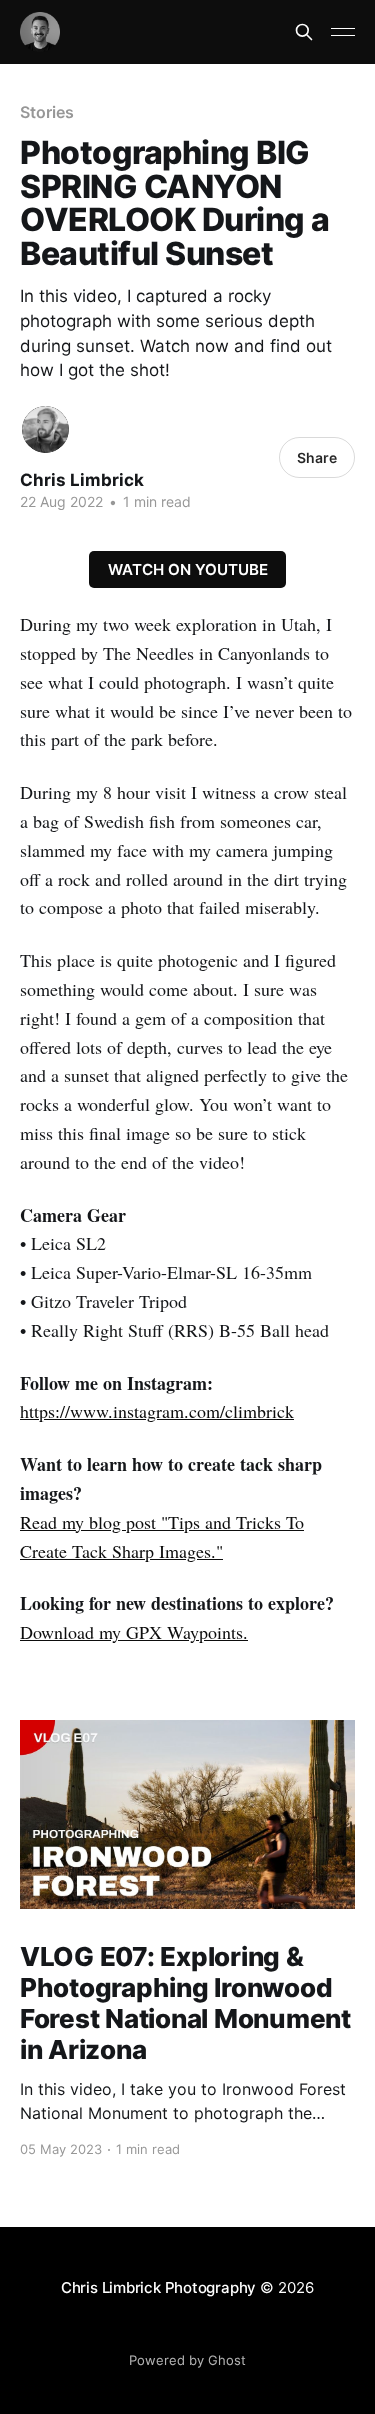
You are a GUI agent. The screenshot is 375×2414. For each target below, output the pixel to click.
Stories (46, 112)
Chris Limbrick (82, 480)
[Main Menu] (343, 32)
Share (317, 457)
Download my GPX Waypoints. (134, 1632)
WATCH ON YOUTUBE (188, 569)
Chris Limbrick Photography (158, 2287)
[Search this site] (304, 32)
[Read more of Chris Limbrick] (45, 429)
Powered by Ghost (187, 2360)
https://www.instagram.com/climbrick (157, 1411)
